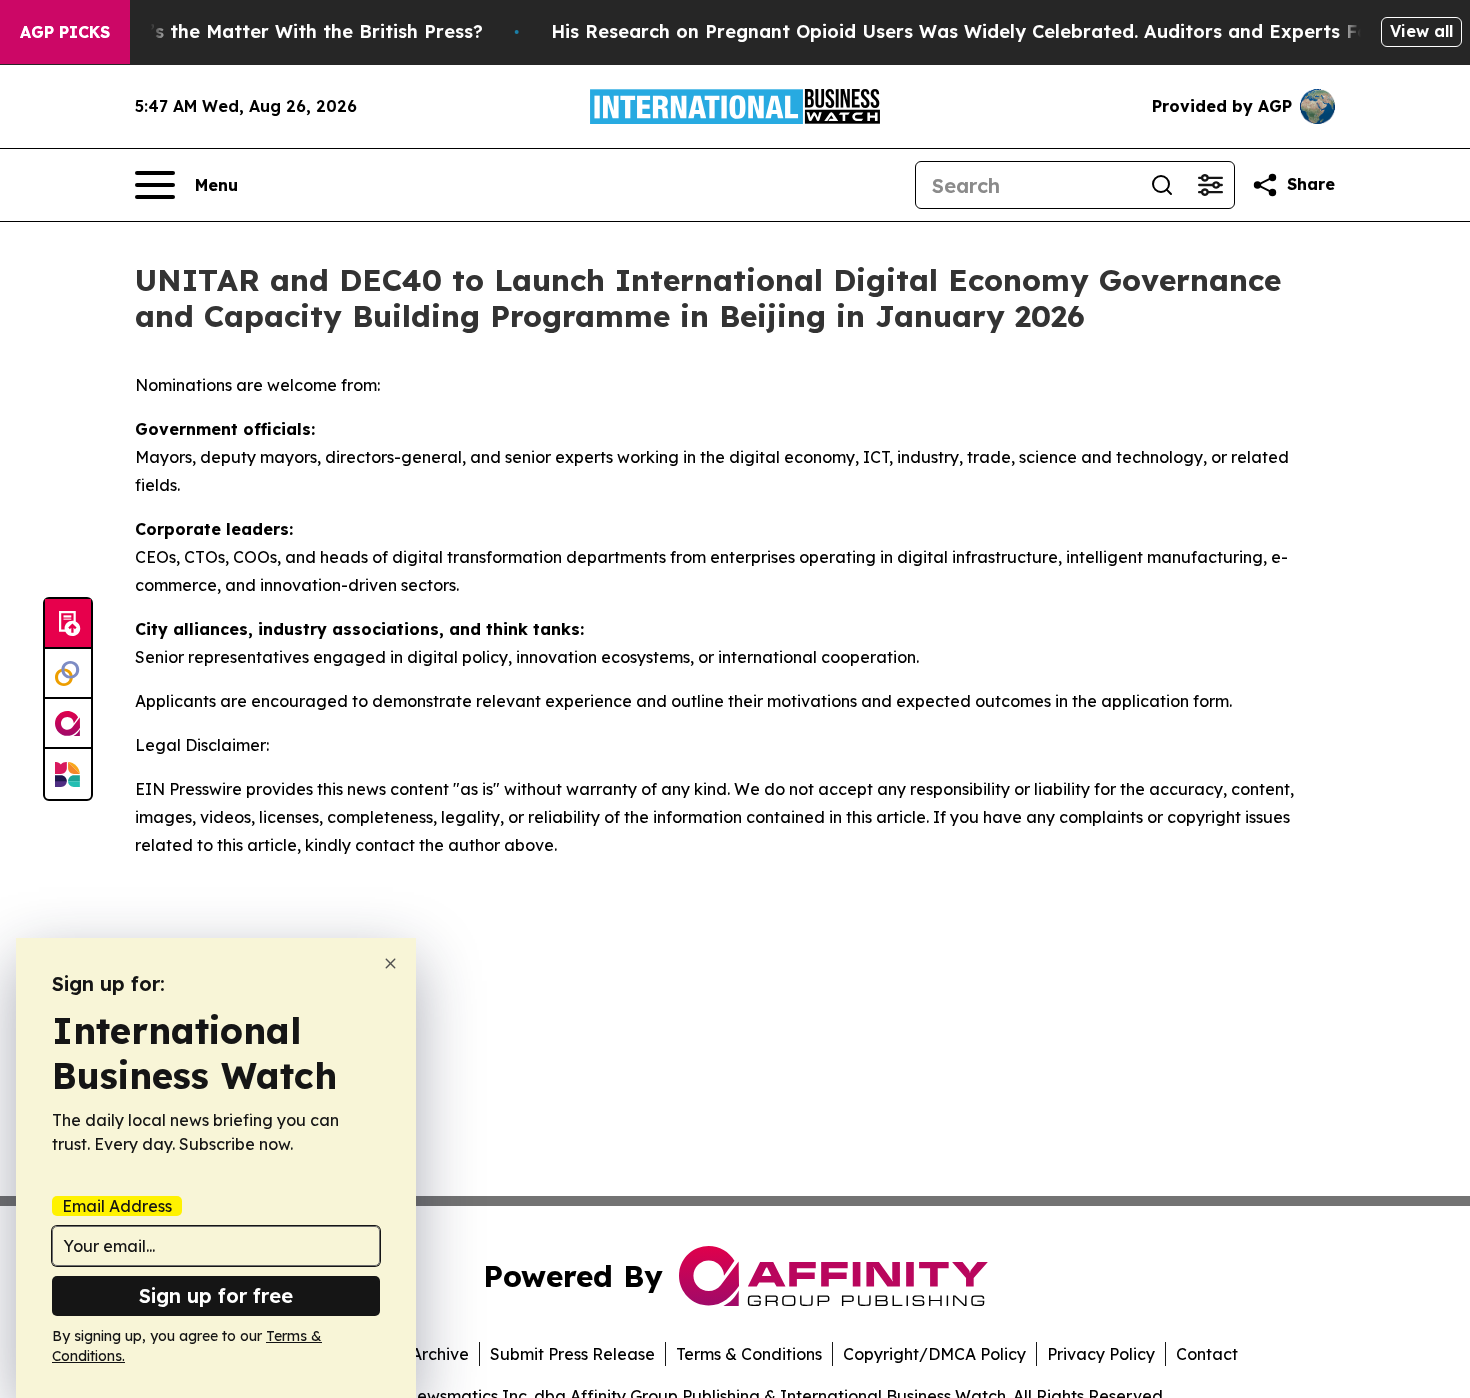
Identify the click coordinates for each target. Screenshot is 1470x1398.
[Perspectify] (68, 674)
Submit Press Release (572, 1354)
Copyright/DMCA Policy (934, 1354)
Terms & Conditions (749, 1354)
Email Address (117, 1206)
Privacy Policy (1101, 1354)
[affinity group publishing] (68, 724)
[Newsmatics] (68, 774)
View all (1421, 31)
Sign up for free (216, 1295)
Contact (1207, 1354)
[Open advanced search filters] (1210, 185)
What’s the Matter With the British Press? (292, 31)
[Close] (390, 963)
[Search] (1162, 185)
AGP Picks (65, 32)
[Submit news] (68, 624)
